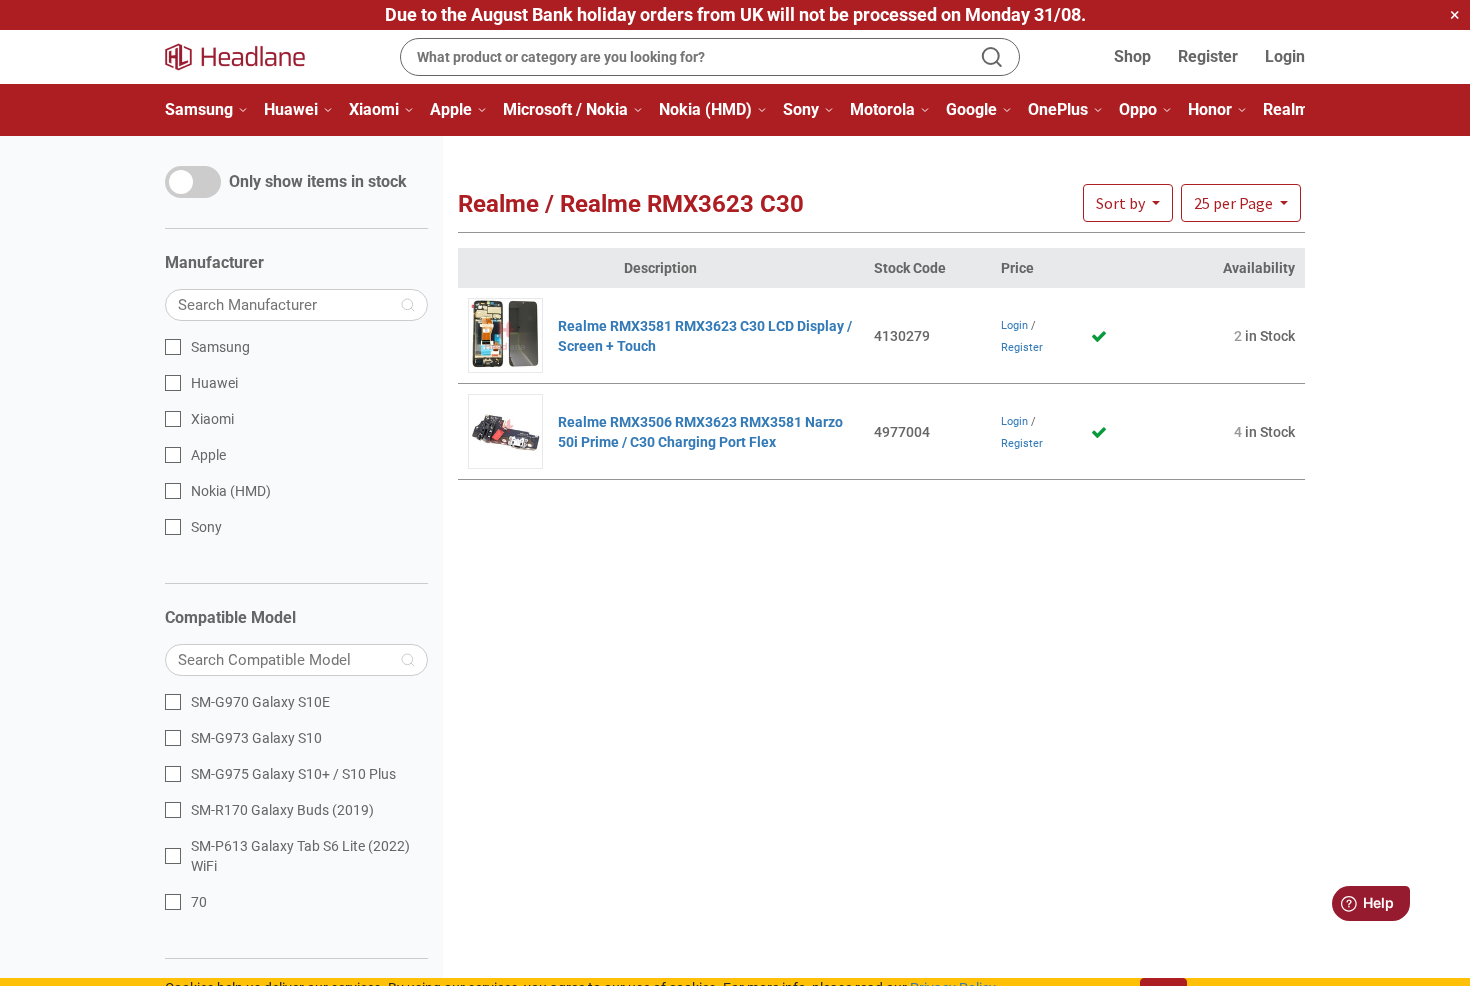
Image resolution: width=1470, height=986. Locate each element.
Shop (1132, 56)
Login (1285, 56)
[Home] (247, 57)
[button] (1241, 203)
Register (1208, 56)
